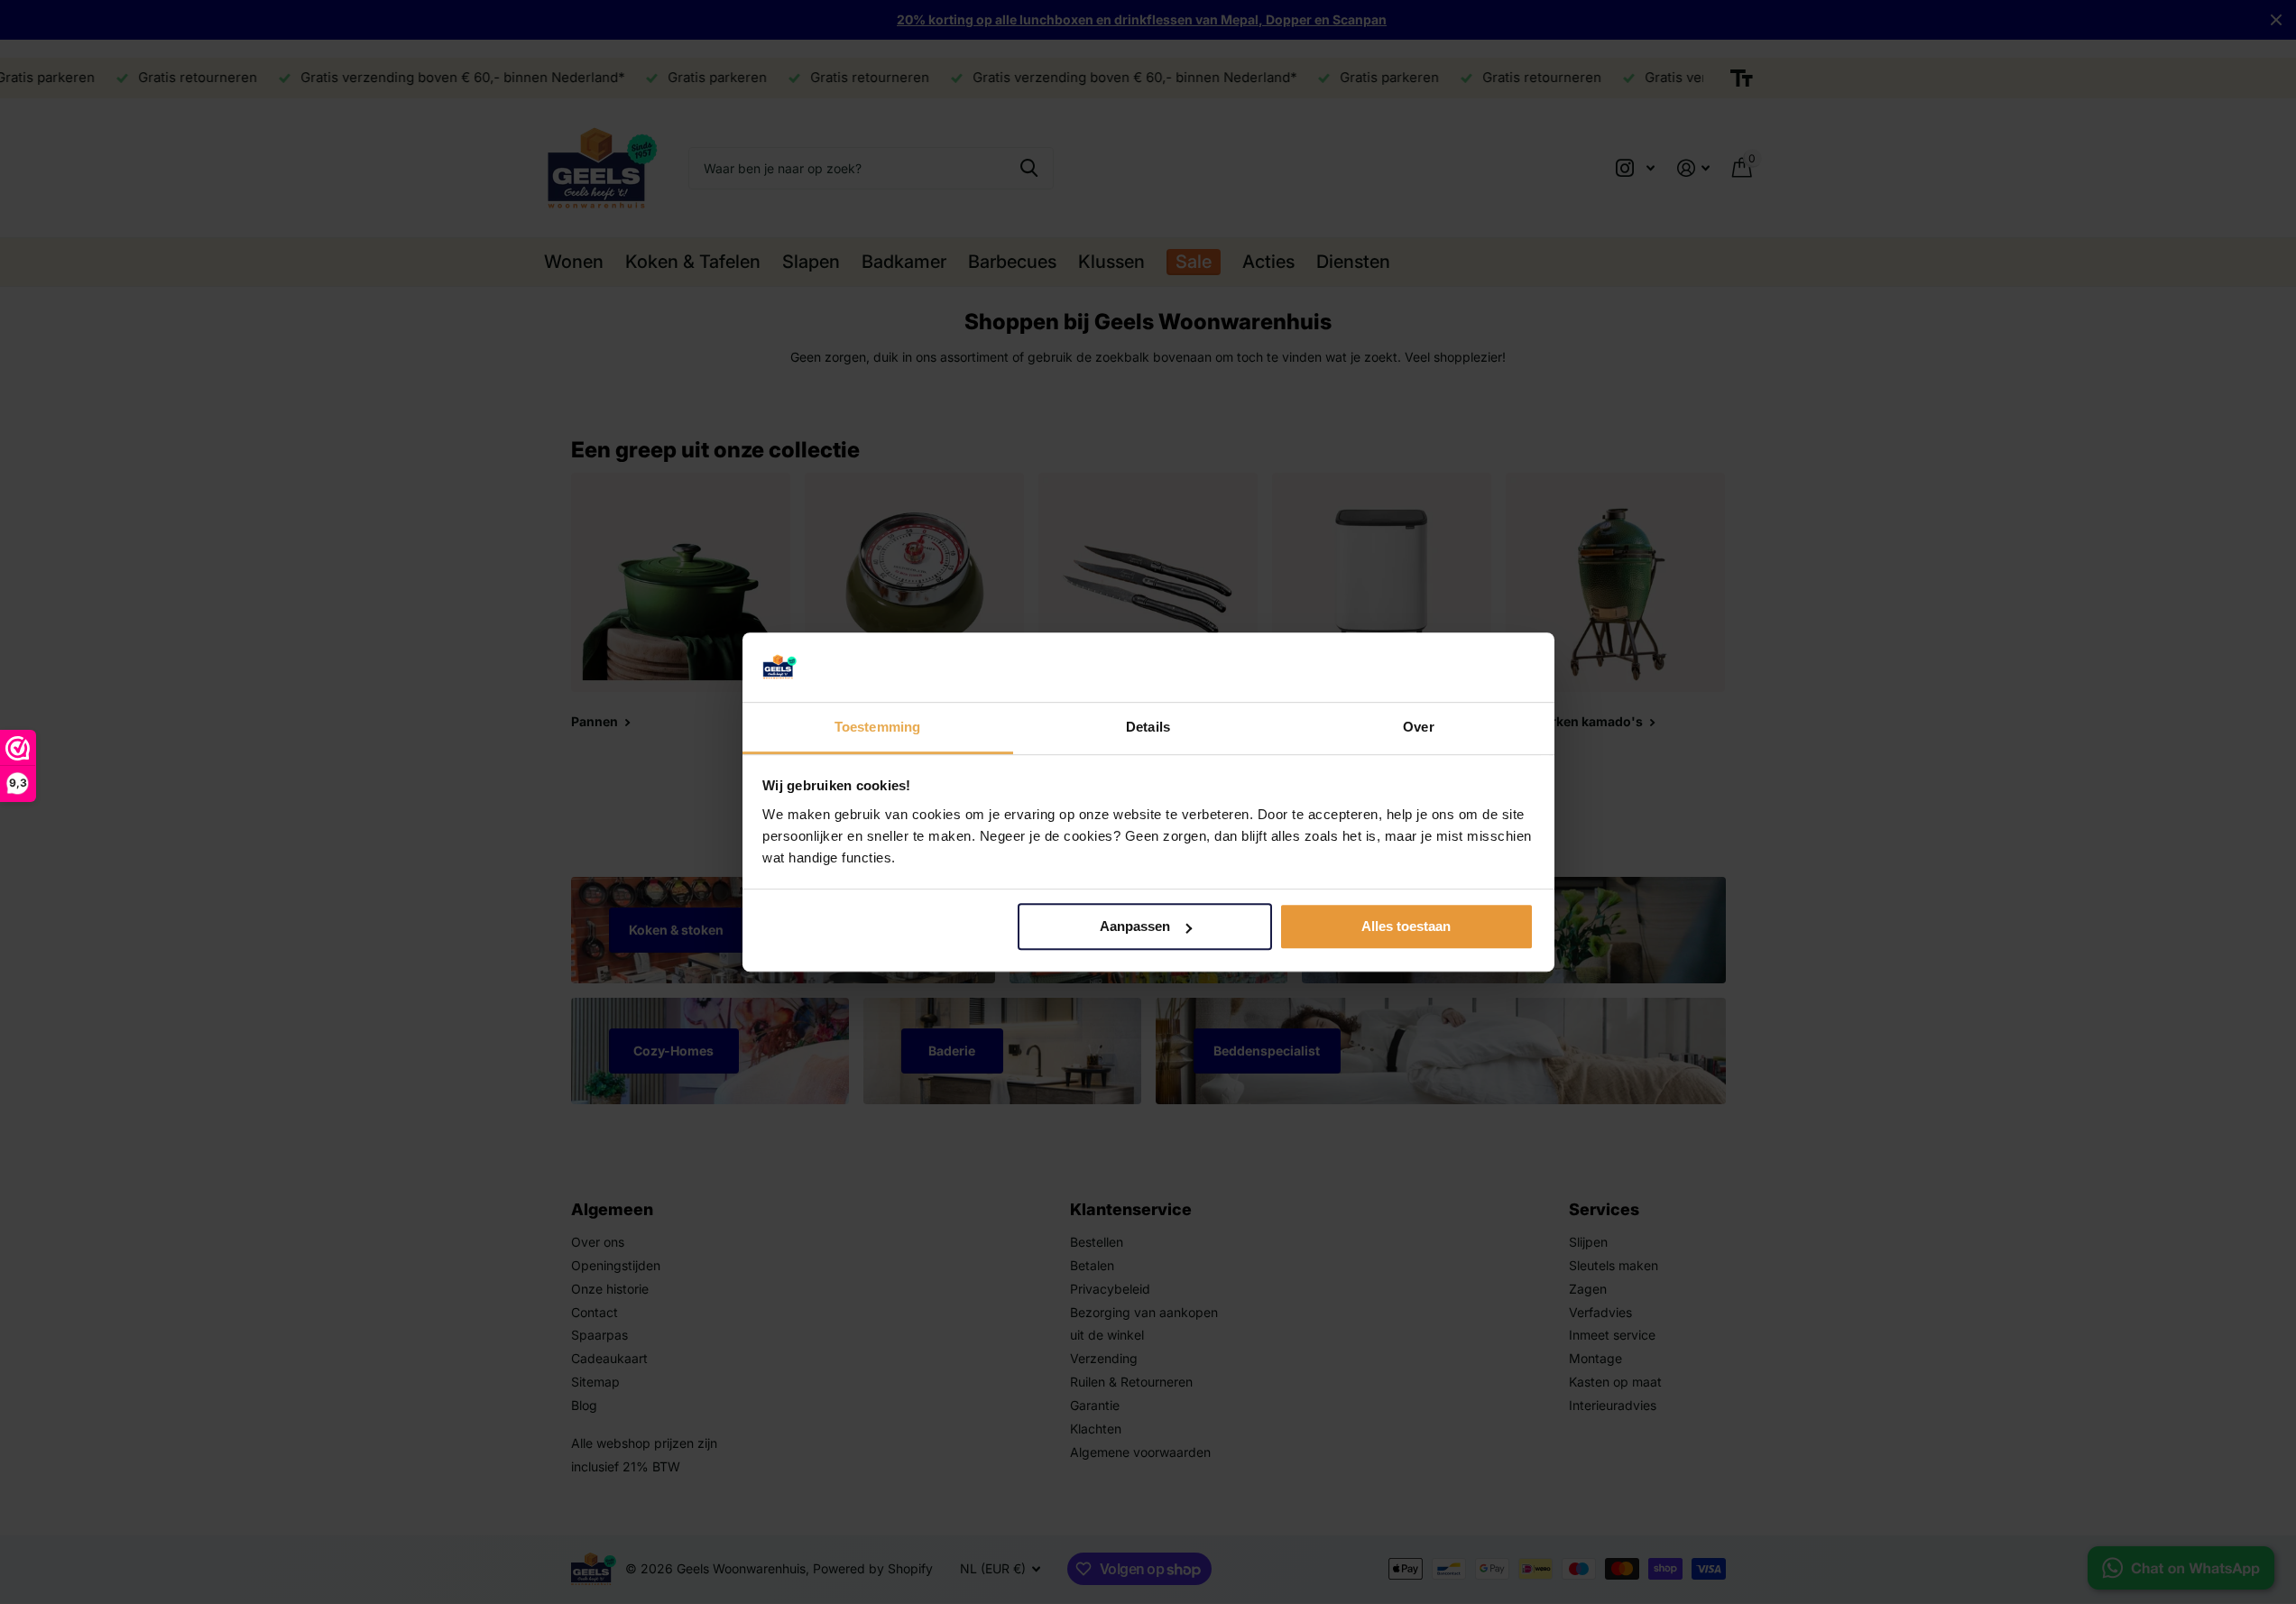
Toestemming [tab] (877, 727)
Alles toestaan (1406, 927)
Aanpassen (1135, 927)
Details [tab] (1148, 727)
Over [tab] (1418, 727)
